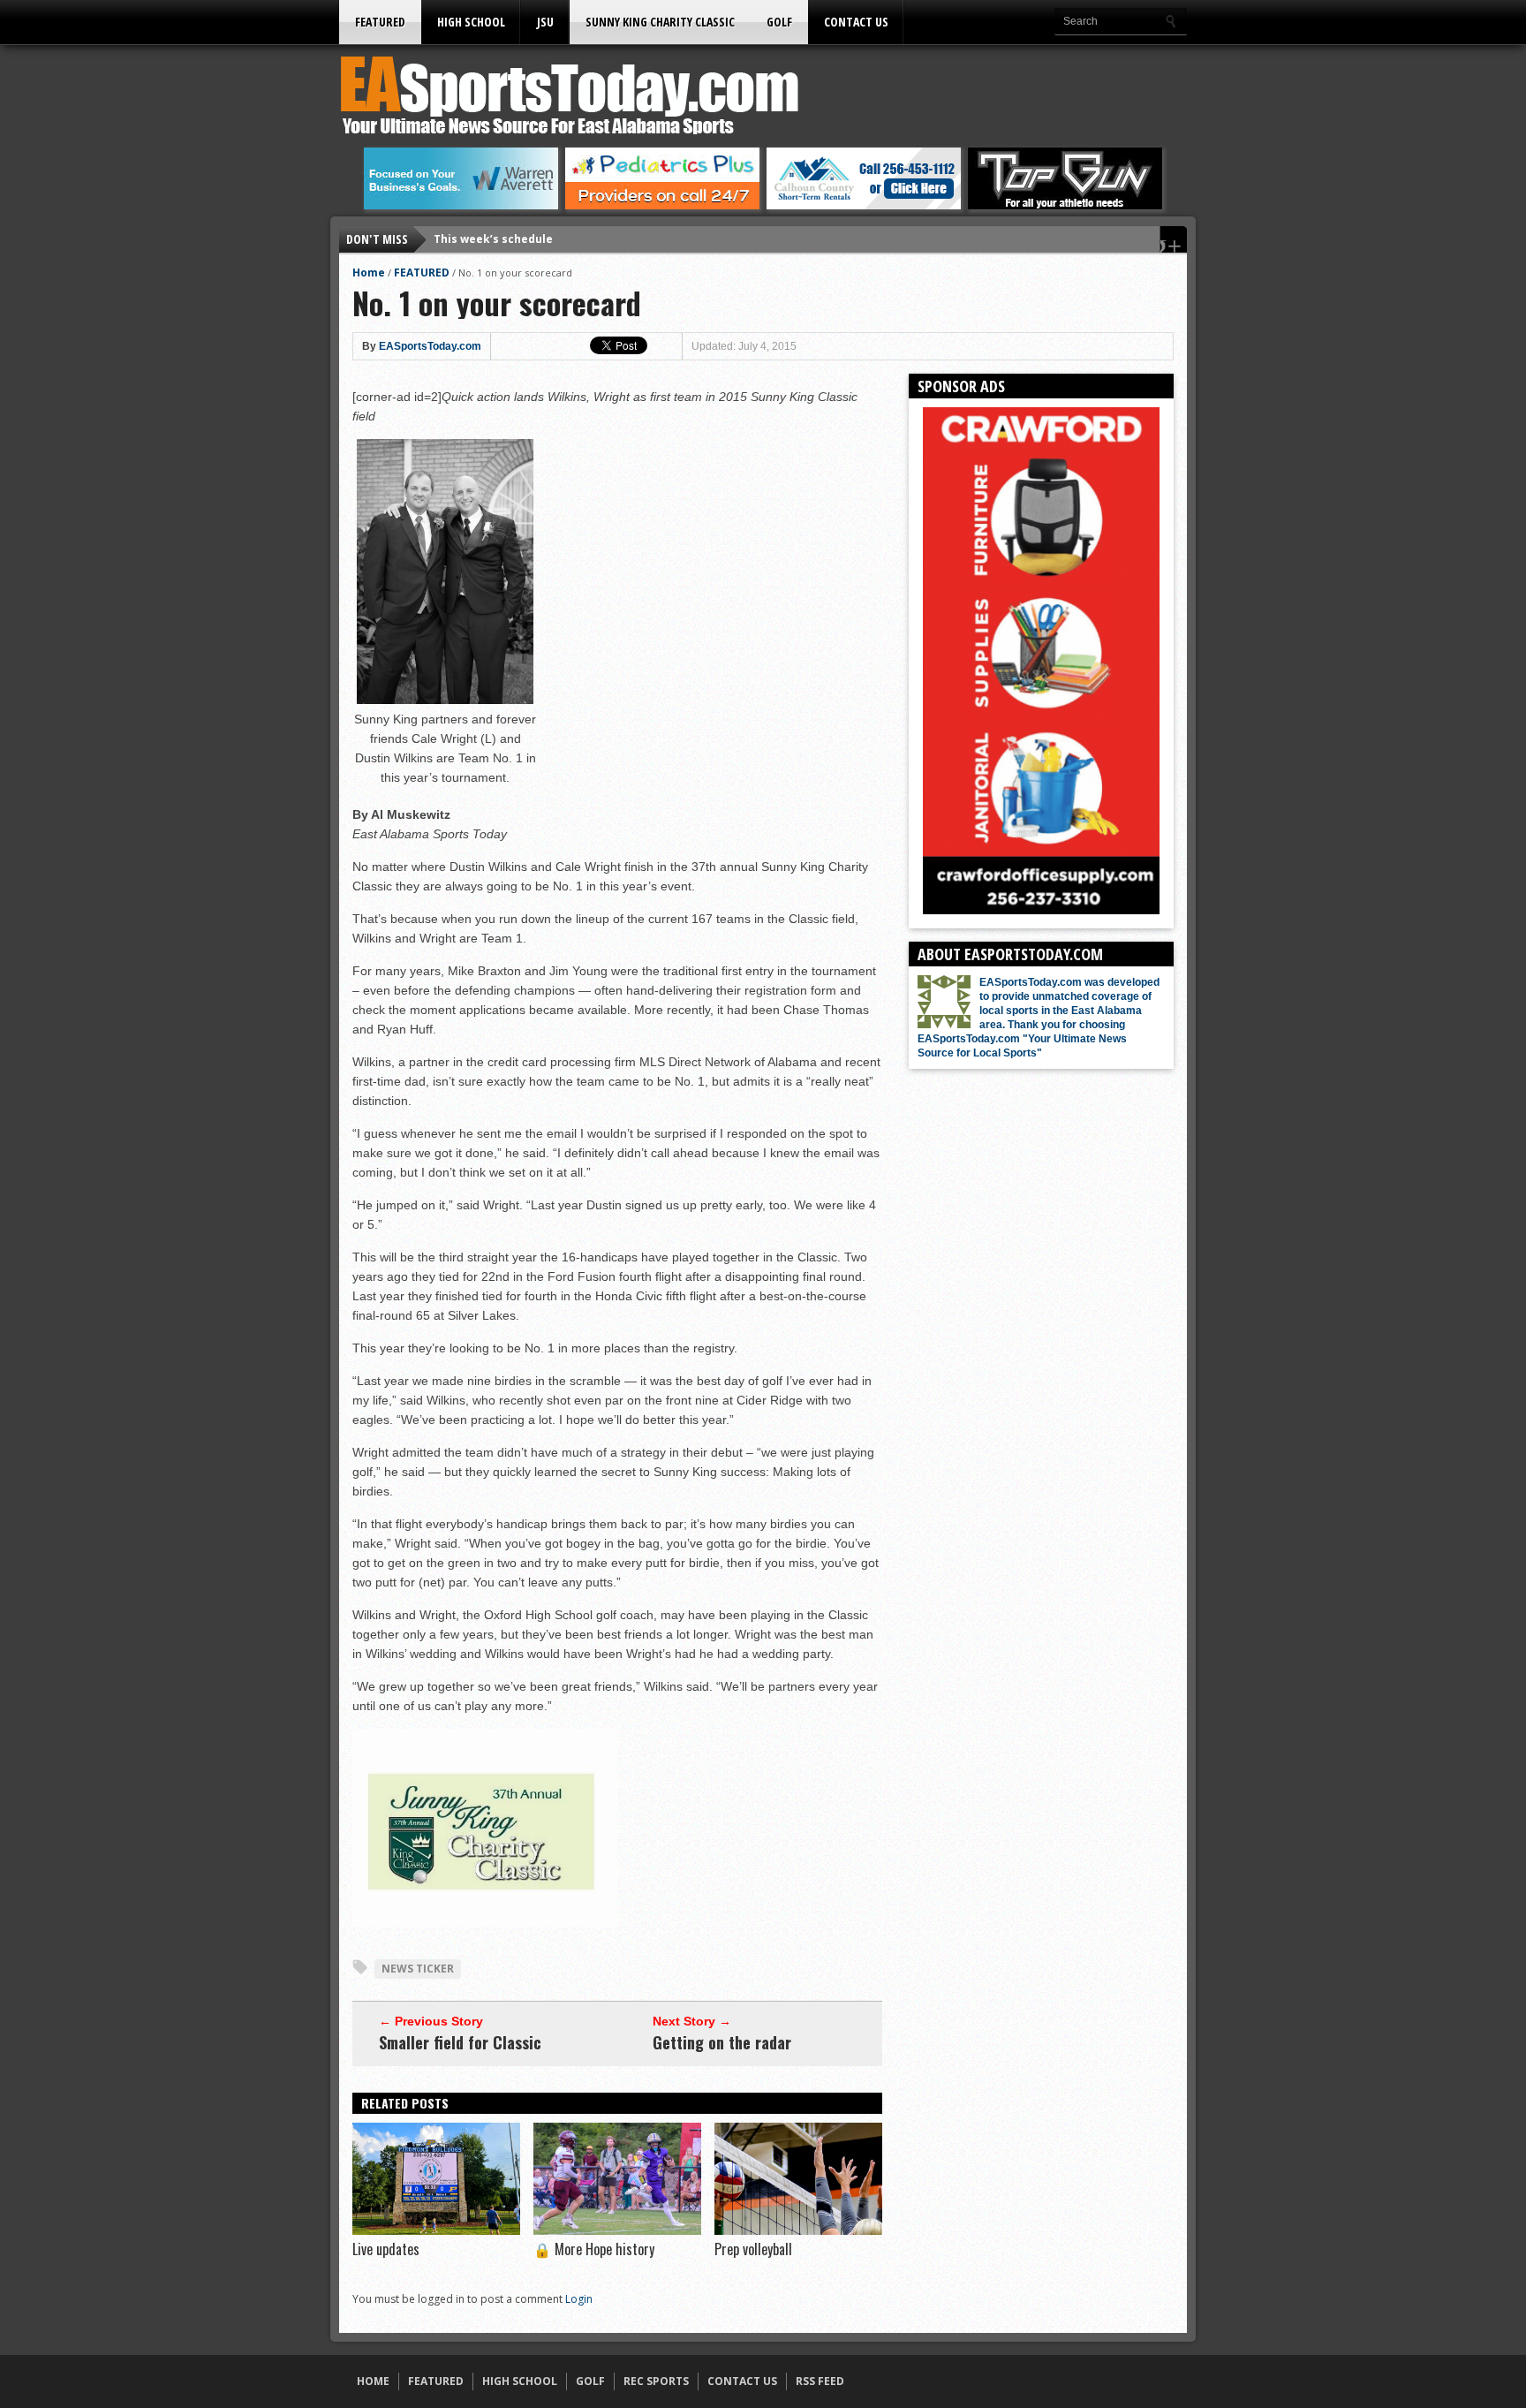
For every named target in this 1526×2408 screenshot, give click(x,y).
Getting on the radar (722, 2042)
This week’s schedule (493, 235)
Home (369, 273)
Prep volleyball (753, 2249)
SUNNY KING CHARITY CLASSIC (660, 22)
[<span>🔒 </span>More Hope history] (617, 2230)
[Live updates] (436, 2230)
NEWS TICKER (418, 1969)
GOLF (779, 22)
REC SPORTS (656, 2381)
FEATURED (380, 22)
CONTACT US (856, 22)
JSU (545, 22)
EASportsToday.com (430, 346)
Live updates (386, 2249)
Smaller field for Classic (460, 2042)
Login (579, 2299)
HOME (373, 2381)
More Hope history (594, 2249)
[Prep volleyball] (798, 2230)
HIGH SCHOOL (471, 22)
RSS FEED (820, 2381)
